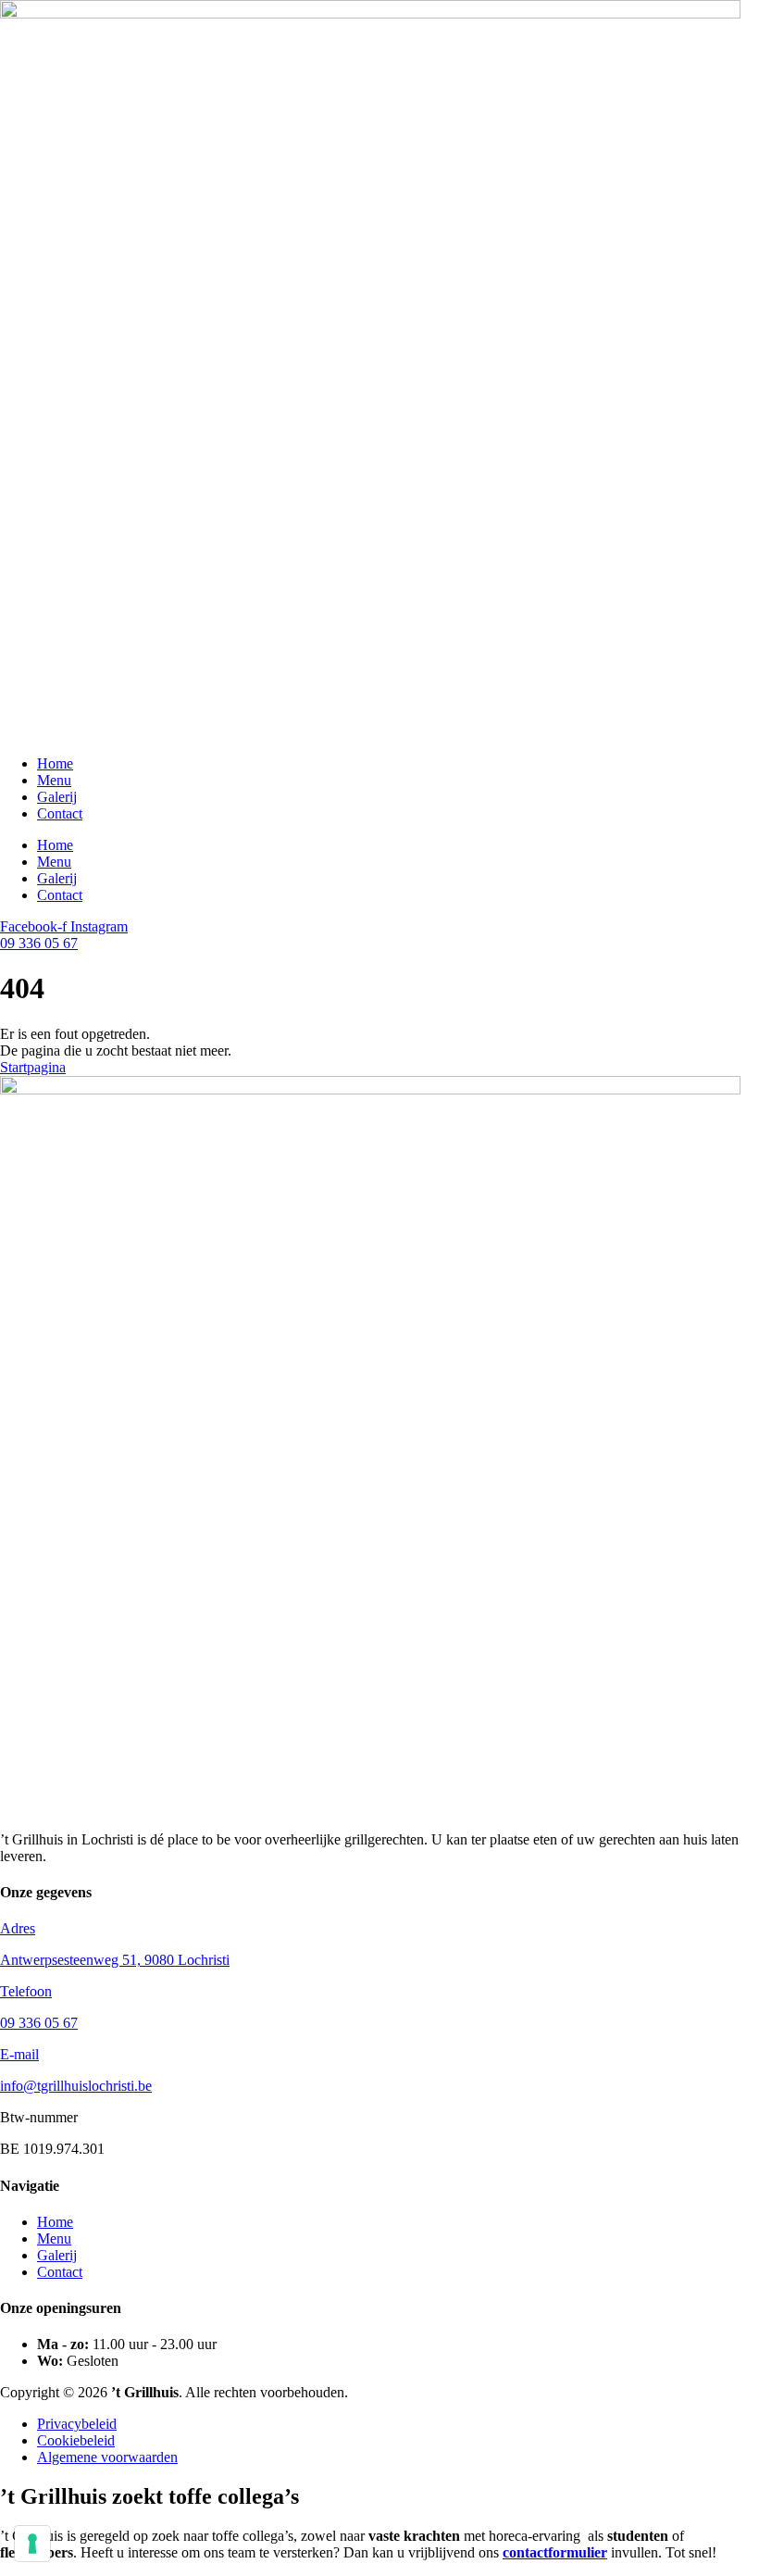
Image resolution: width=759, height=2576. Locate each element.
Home (55, 763)
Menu (54, 780)
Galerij (57, 797)
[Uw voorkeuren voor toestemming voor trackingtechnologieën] (32, 2544)
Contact (60, 813)
